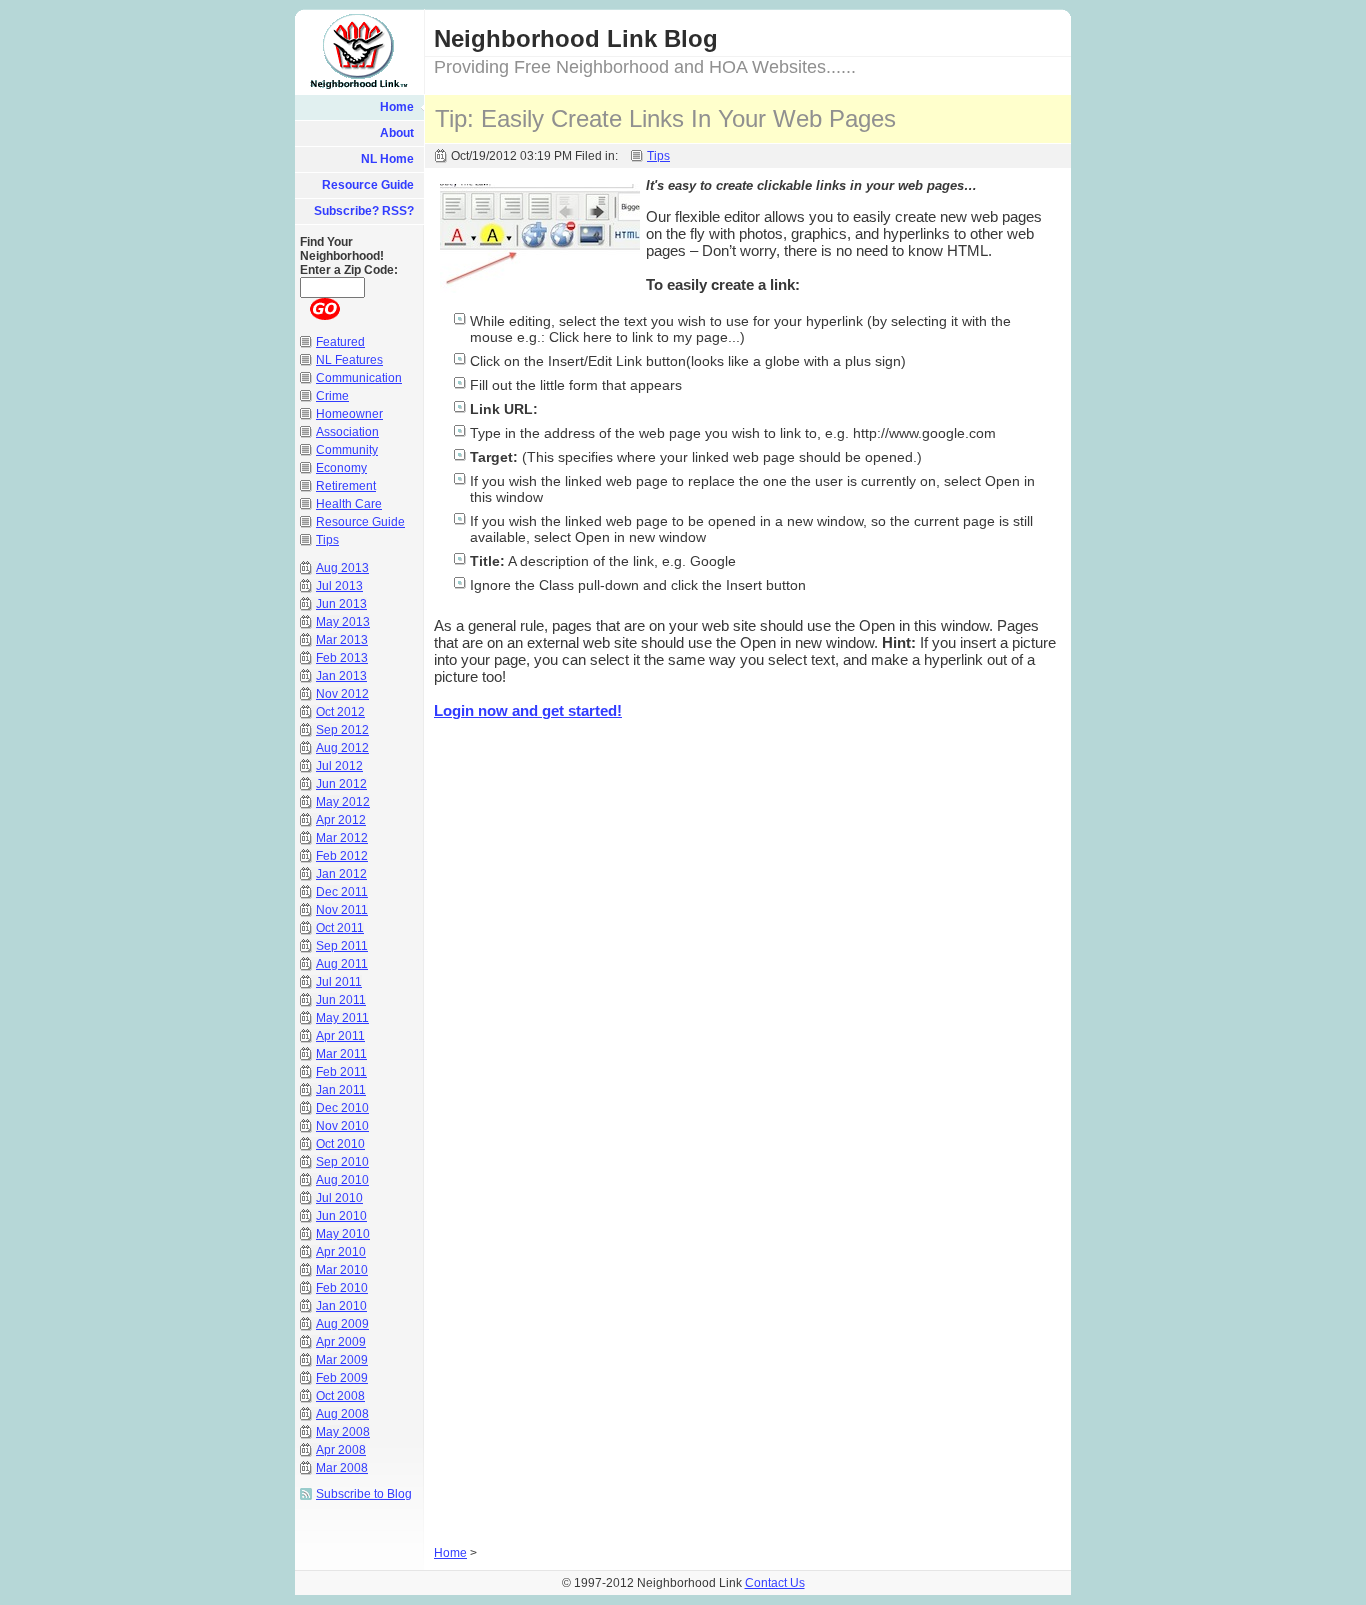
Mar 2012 (342, 838)
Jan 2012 (341, 874)
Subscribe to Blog (364, 1494)
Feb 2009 (342, 1378)
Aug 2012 (342, 748)
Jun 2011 (341, 1000)
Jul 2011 (339, 982)
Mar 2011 (341, 1054)
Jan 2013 (341, 676)
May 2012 (343, 802)
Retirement (346, 486)
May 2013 (343, 622)
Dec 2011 (342, 892)
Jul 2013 (339, 586)
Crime (332, 396)
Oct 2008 (340, 1396)
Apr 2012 (341, 820)
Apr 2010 (341, 1252)
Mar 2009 (342, 1360)
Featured (340, 342)
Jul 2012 (339, 766)
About (397, 133)
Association (347, 432)
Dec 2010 (342, 1108)
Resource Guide (368, 185)
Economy (341, 468)
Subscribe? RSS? (364, 211)
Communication (359, 378)
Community (347, 450)
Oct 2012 (340, 712)
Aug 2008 (342, 1414)
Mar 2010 (342, 1270)
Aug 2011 (342, 964)
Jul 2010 (339, 1198)
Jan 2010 (341, 1306)
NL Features (349, 360)
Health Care (349, 504)
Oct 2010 (340, 1144)
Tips (658, 156)
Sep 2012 (342, 730)
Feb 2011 (341, 1072)
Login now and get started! (528, 710)
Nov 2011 (342, 910)
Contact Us (775, 1583)
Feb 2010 (342, 1288)
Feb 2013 (342, 658)
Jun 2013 (341, 604)
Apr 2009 (341, 1342)
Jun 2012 (341, 784)
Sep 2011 (342, 946)
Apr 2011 (340, 1036)
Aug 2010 (342, 1180)
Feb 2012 (342, 856)
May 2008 (343, 1432)
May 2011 (342, 1018)
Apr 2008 (341, 1450)
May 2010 (343, 1234)
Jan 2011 (341, 1090)
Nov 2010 (342, 1126)
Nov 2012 (342, 694)
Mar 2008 (342, 1468)
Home (397, 107)
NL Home (387, 159)
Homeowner (349, 414)
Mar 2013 (342, 640)
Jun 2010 (341, 1216)
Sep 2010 (342, 1162)
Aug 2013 (342, 568)
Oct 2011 (340, 928)
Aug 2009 (342, 1324)
